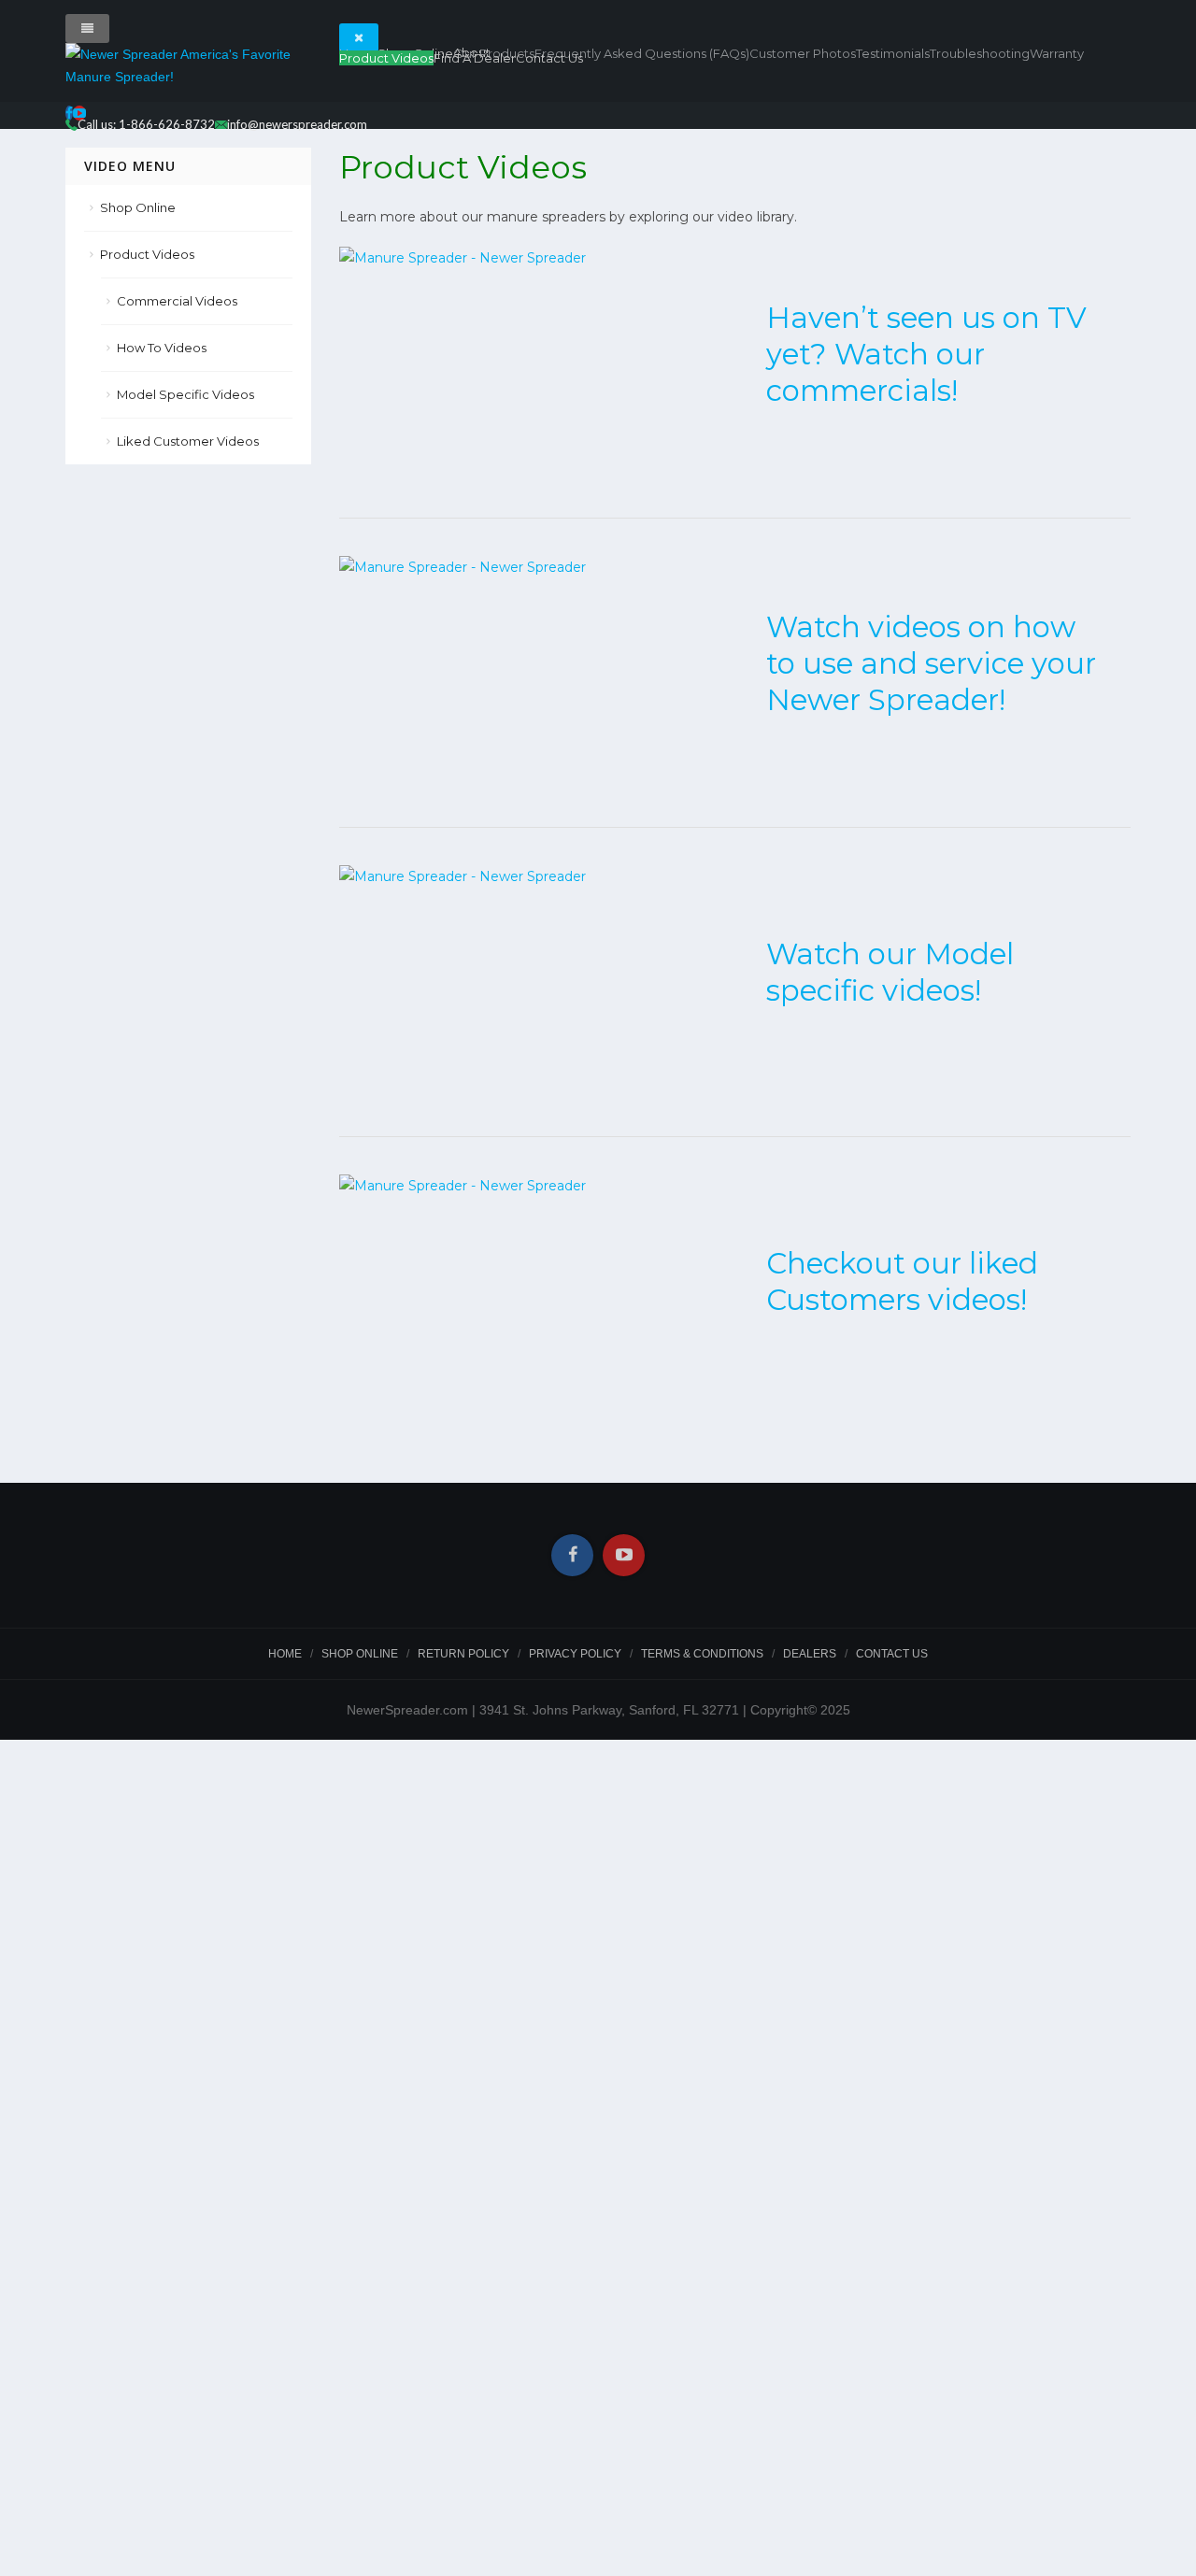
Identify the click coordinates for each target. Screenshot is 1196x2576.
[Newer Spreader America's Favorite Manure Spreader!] (188, 65)
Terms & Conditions (702, 1654)
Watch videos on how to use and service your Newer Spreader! (931, 663)
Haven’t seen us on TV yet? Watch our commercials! (926, 354)
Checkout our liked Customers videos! (902, 1281)
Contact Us (549, 58)
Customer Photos (803, 53)
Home (285, 1654)
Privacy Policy (575, 1654)
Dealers (810, 1654)
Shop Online (138, 207)
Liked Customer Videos (188, 441)
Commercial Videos (177, 301)
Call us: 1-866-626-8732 (146, 124)
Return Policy (463, 1654)
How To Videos (162, 348)
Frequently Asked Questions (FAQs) (642, 53)
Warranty (1057, 53)
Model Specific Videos (185, 394)
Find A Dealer (475, 58)
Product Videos (386, 58)
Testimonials (893, 53)
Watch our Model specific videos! (890, 972)
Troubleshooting (980, 53)
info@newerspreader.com (297, 124)
